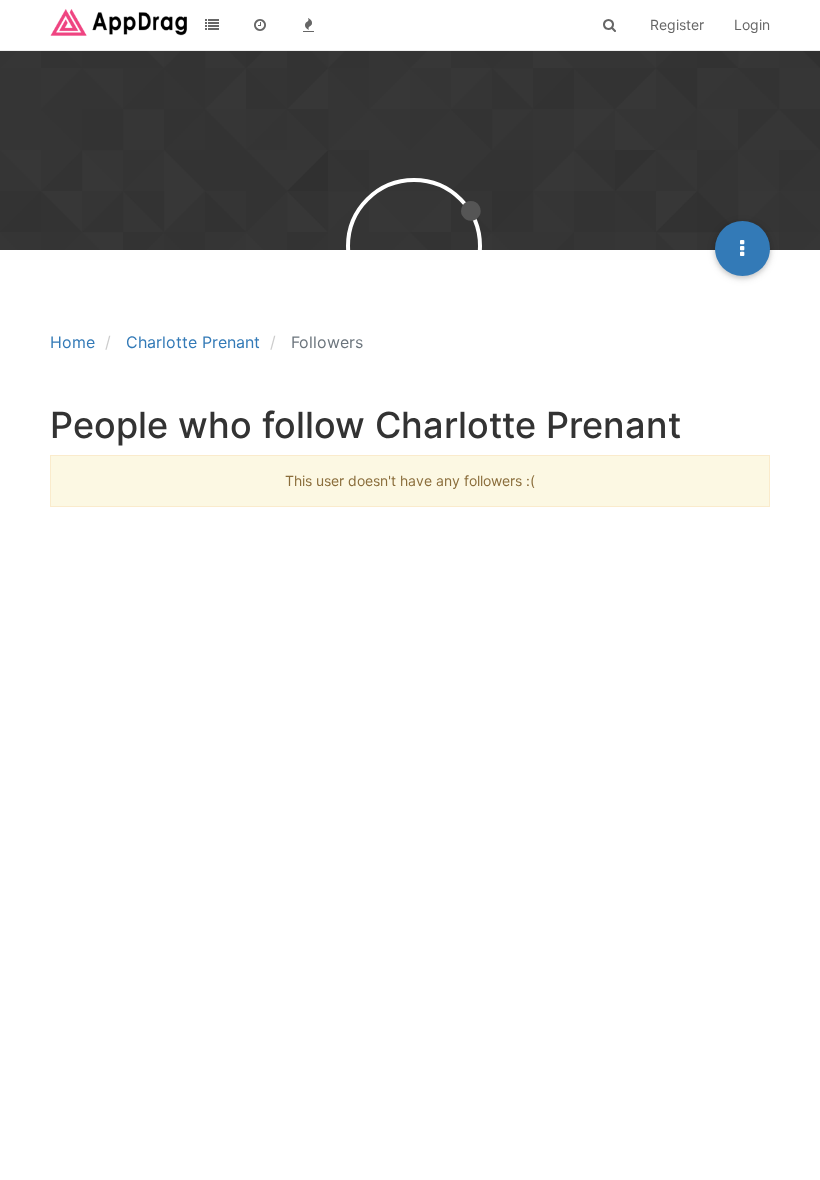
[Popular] (308, 25)
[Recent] (260, 25)
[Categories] (212, 25)
